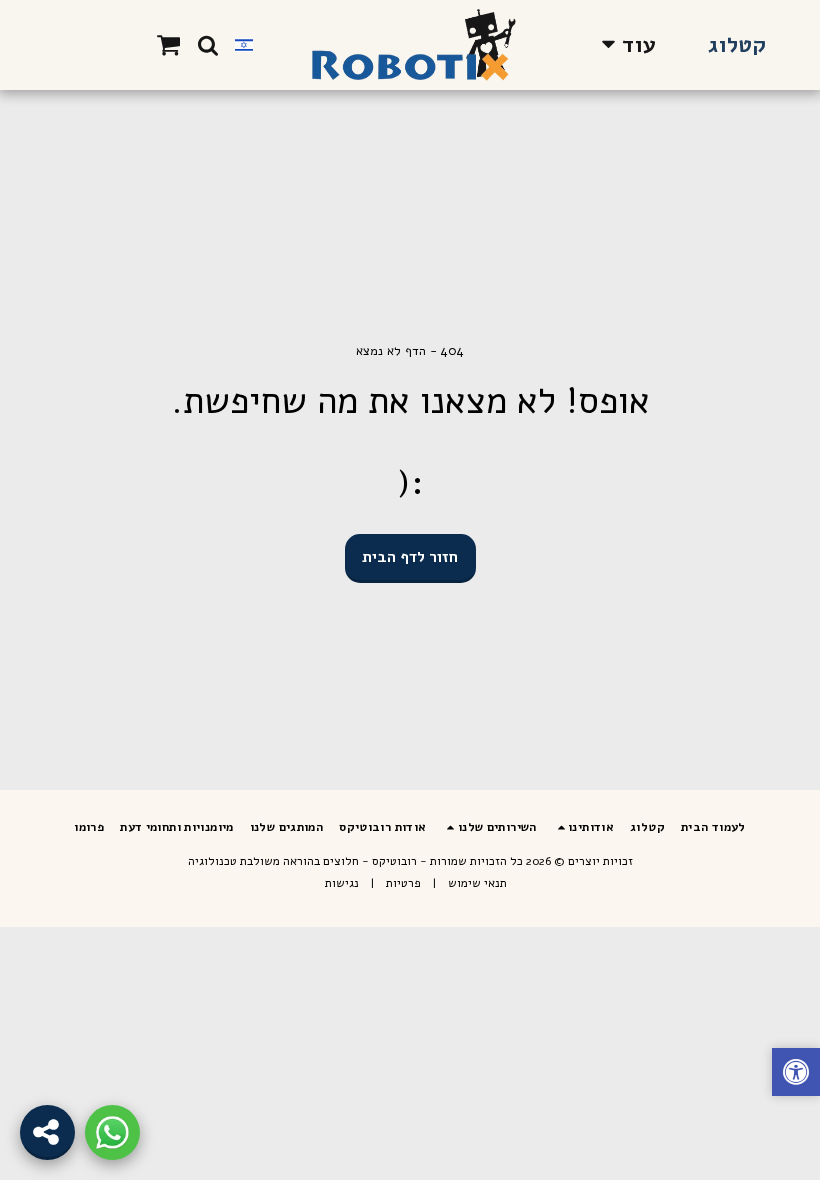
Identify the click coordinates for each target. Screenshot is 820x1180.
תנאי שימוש (477, 883)
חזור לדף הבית (410, 557)
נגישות (342, 883)
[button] (208, 45)
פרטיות (403, 883)
